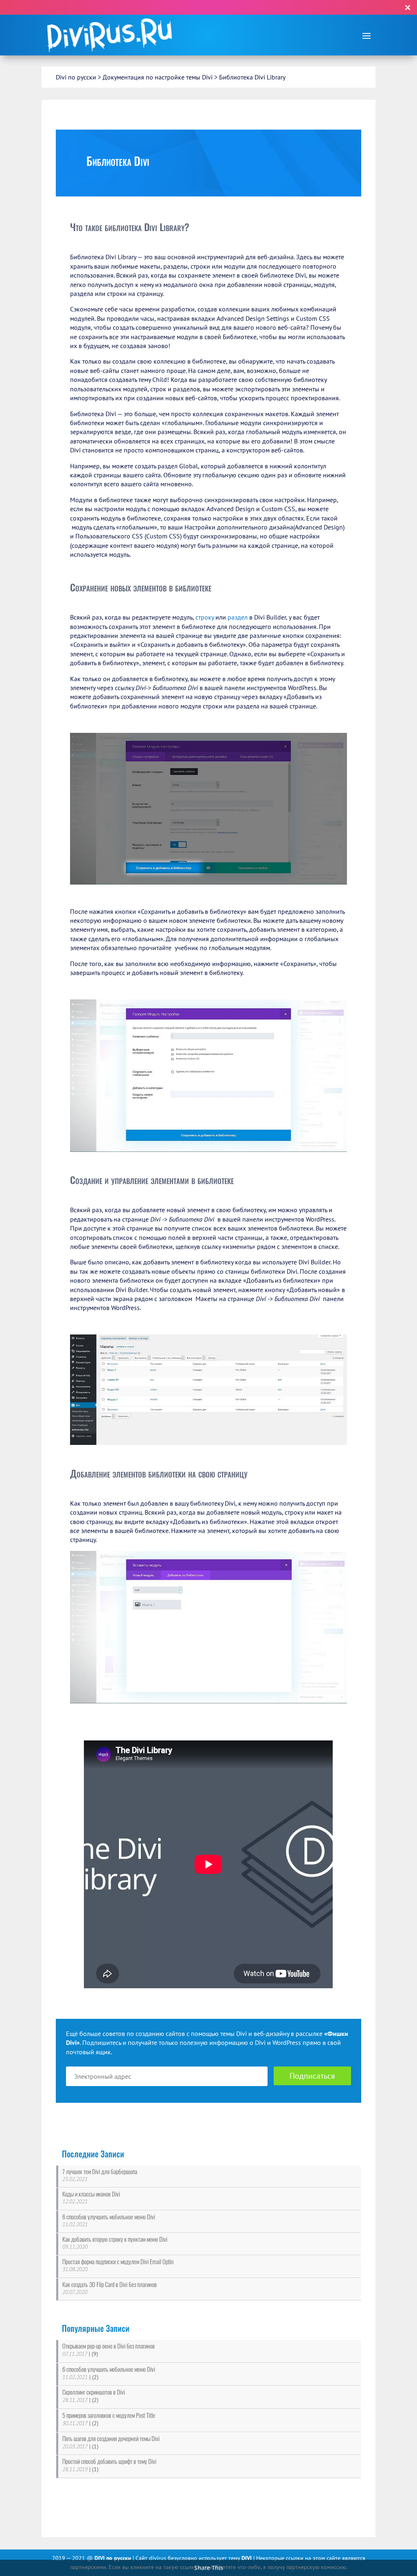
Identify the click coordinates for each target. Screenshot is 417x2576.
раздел (238, 617)
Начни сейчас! (267, 7)
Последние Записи (93, 2154)
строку (205, 617)
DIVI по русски (114, 2558)
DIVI (247, 2558)
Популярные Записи (96, 2328)
